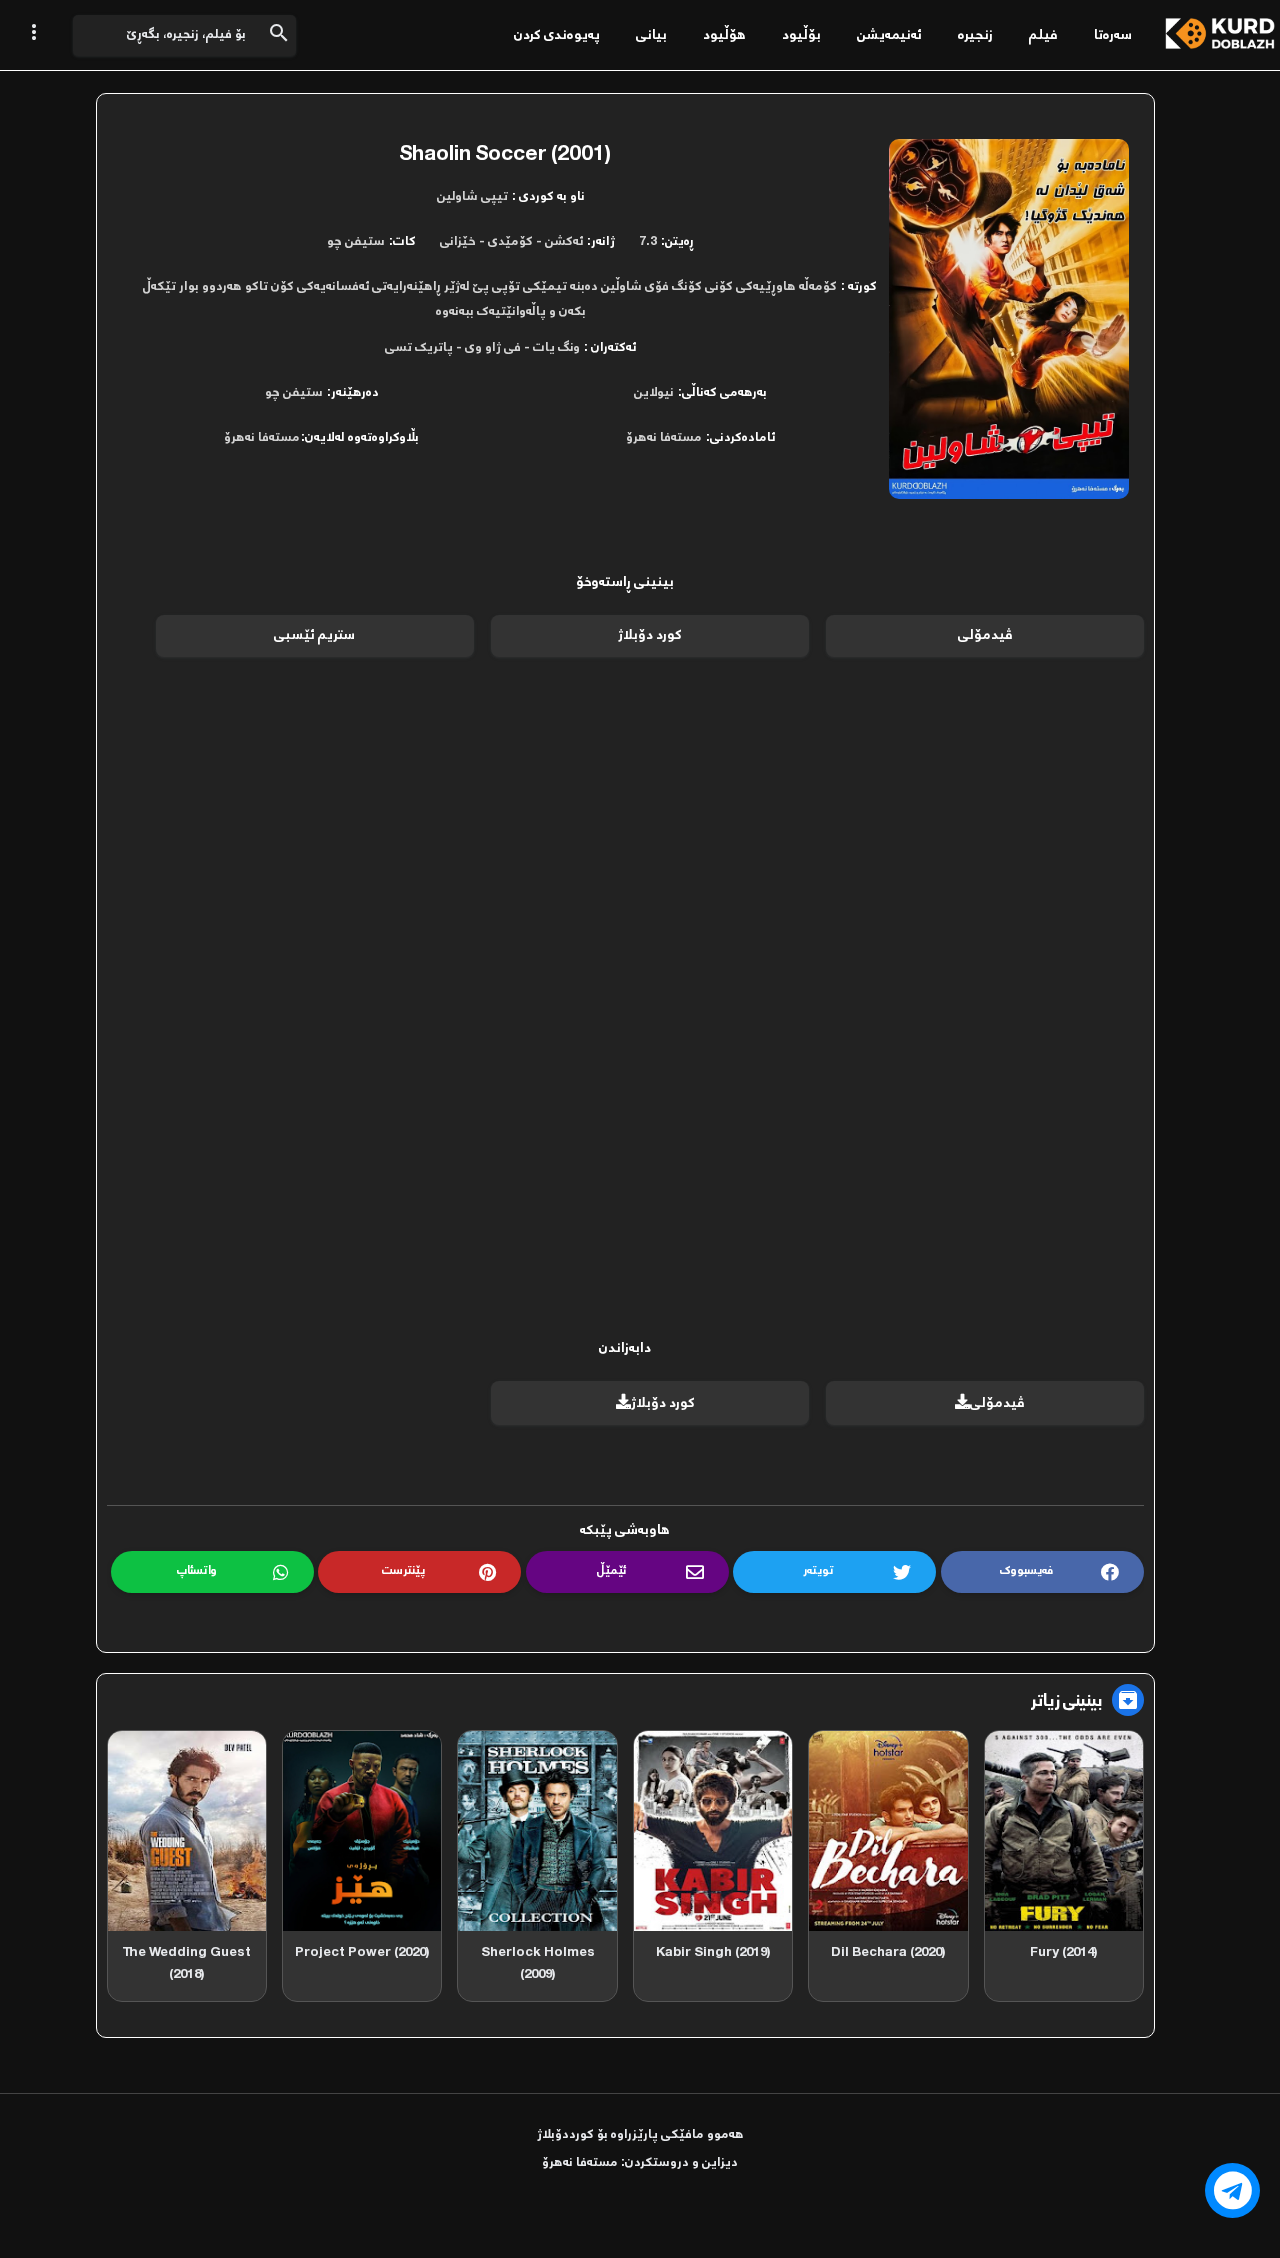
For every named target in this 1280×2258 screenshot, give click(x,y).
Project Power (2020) (362, 1952)
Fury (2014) (1064, 1952)
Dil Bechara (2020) (888, 1952)
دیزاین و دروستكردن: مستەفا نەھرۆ (640, 2162)
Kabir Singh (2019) (713, 1952)
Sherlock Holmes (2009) (538, 1963)
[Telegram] (1232, 2190)
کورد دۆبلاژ (650, 635)
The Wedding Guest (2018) (186, 1963)
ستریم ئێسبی (314, 635)
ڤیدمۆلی (985, 635)
